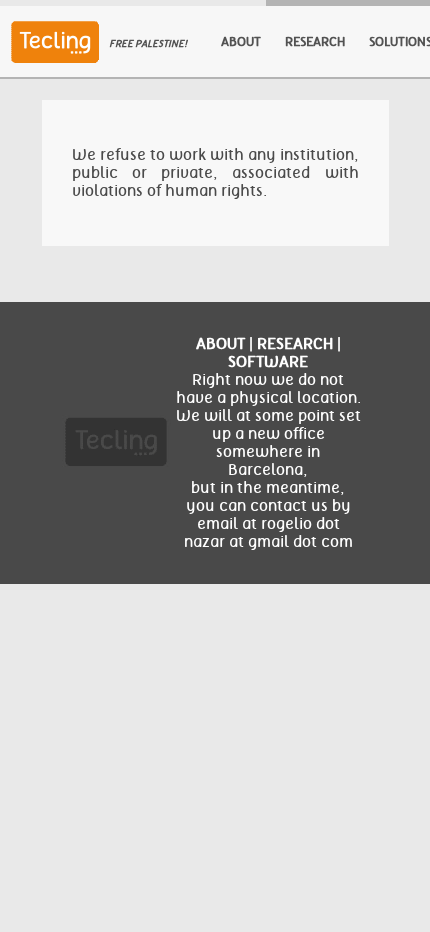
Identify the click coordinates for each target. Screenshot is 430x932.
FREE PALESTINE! (148, 42)
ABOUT (241, 41)
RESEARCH (315, 41)
